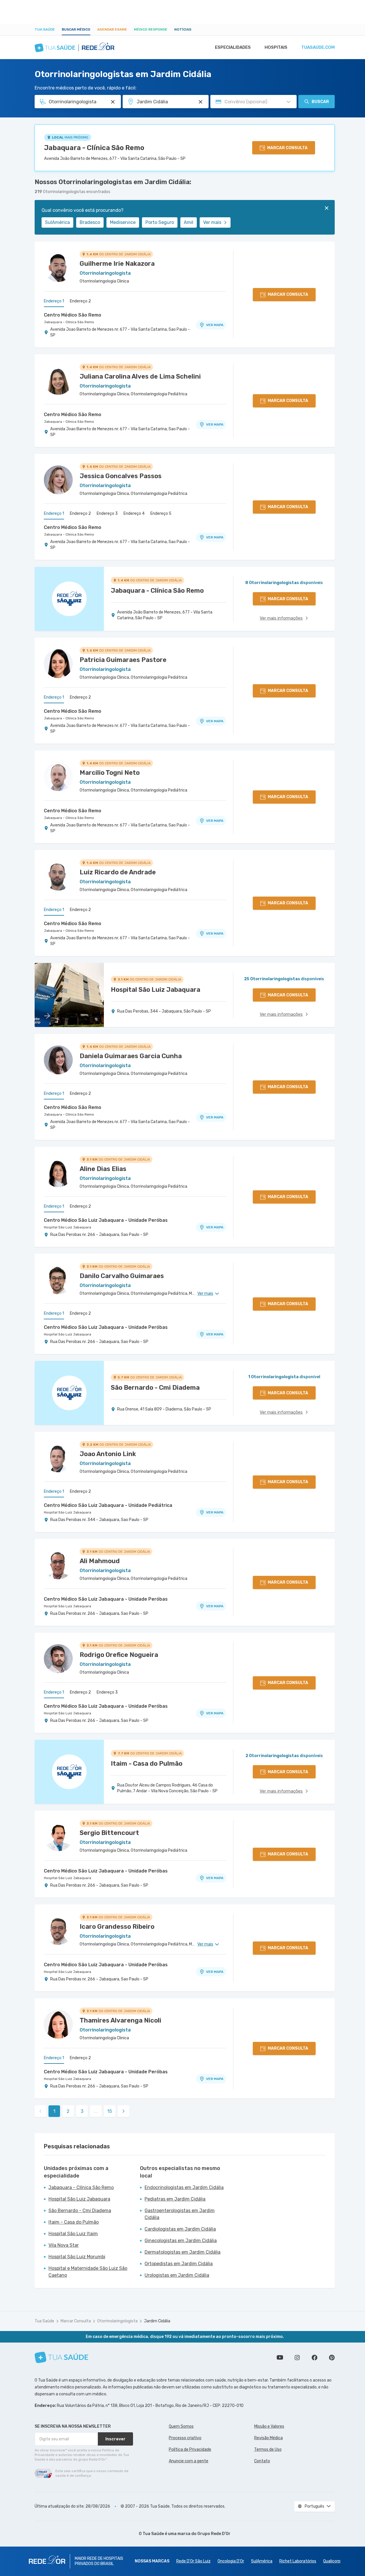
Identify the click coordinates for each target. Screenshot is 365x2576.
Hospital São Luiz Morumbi (77, 2257)
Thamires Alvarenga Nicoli (120, 2020)
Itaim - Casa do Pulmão (74, 2222)
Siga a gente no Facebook (315, 2358)
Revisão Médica (268, 2438)
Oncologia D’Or (231, 2561)
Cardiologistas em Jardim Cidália (180, 2229)
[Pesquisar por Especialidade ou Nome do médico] (113, 102)
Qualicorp (332, 2561)
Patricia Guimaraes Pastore (123, 660)
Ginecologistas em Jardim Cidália (181, 2241)
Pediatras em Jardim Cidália (175, 2199)
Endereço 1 (54, 301)
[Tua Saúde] (61, 2357)
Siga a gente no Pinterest (332, 2358)
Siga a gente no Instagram (297, 2358)
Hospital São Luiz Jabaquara (68, 1227)
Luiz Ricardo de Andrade (118, 872)
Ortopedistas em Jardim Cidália (179, 2264)
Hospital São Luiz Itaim (73, 2234)
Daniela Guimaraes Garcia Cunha (131, 1056)
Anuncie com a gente (189, 2461)
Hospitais (276, 47)
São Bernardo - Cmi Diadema (80, 2211)
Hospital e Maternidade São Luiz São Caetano (88, 2272)
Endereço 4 (134, 513)
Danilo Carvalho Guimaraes (122, 1276)
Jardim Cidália (157, 2321)
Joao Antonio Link (108, 1454)
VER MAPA (215, 325)
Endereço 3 (107, 513)
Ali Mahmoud (100, 1561)
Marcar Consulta (76, 2321)
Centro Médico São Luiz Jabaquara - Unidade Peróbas (106, 1220)
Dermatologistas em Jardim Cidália (182, 2252)
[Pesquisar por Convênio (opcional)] (289, 102)
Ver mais (212, 222)
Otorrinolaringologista (117, 2321)
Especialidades (233, 47)
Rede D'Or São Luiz (193, 2561)
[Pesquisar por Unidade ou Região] (201, 102)
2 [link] (68, 2111)
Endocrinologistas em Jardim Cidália (184, 2187)
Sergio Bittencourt (109, 1833)
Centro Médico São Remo (73, 315)
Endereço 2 (80, 301)
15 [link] (110, 2111)
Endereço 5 (161, 513)
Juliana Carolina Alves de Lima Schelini (140, 376)
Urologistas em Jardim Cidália (177, 2275)
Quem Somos (181, 2426)
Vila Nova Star (64, 2245)
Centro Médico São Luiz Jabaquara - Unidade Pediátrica (108, 1505)
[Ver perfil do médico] (58, 267)
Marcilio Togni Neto (110, 773)
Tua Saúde (45, 29)
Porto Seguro (160, 222)
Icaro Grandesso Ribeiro (117, 1927)
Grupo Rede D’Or (214, 2534)
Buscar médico (76, 29)
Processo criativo (185, 2438)
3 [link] (82, 2111)
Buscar (320, 102)
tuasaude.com (318, 47)
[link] (123, 2111)
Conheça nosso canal (280, 2358)
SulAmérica (57, 222)
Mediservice (123, 222)
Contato (262, 2461)
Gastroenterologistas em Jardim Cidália (180, 2214)
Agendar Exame (112, 29)
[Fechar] (327, 208)
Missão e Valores (269, 2426)
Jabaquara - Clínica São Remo (94, 148)
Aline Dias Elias (103, 1169)
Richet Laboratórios (298, 2561)
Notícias (183, 29)
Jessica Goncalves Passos (121, 476)
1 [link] (54, 2111)
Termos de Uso (268, 2449)
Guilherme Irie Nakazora (117, 264)
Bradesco (90, 222)
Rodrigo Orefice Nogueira (119, 1655)
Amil (189, 222)
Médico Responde (151, 29)
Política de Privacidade (190, 2449)
